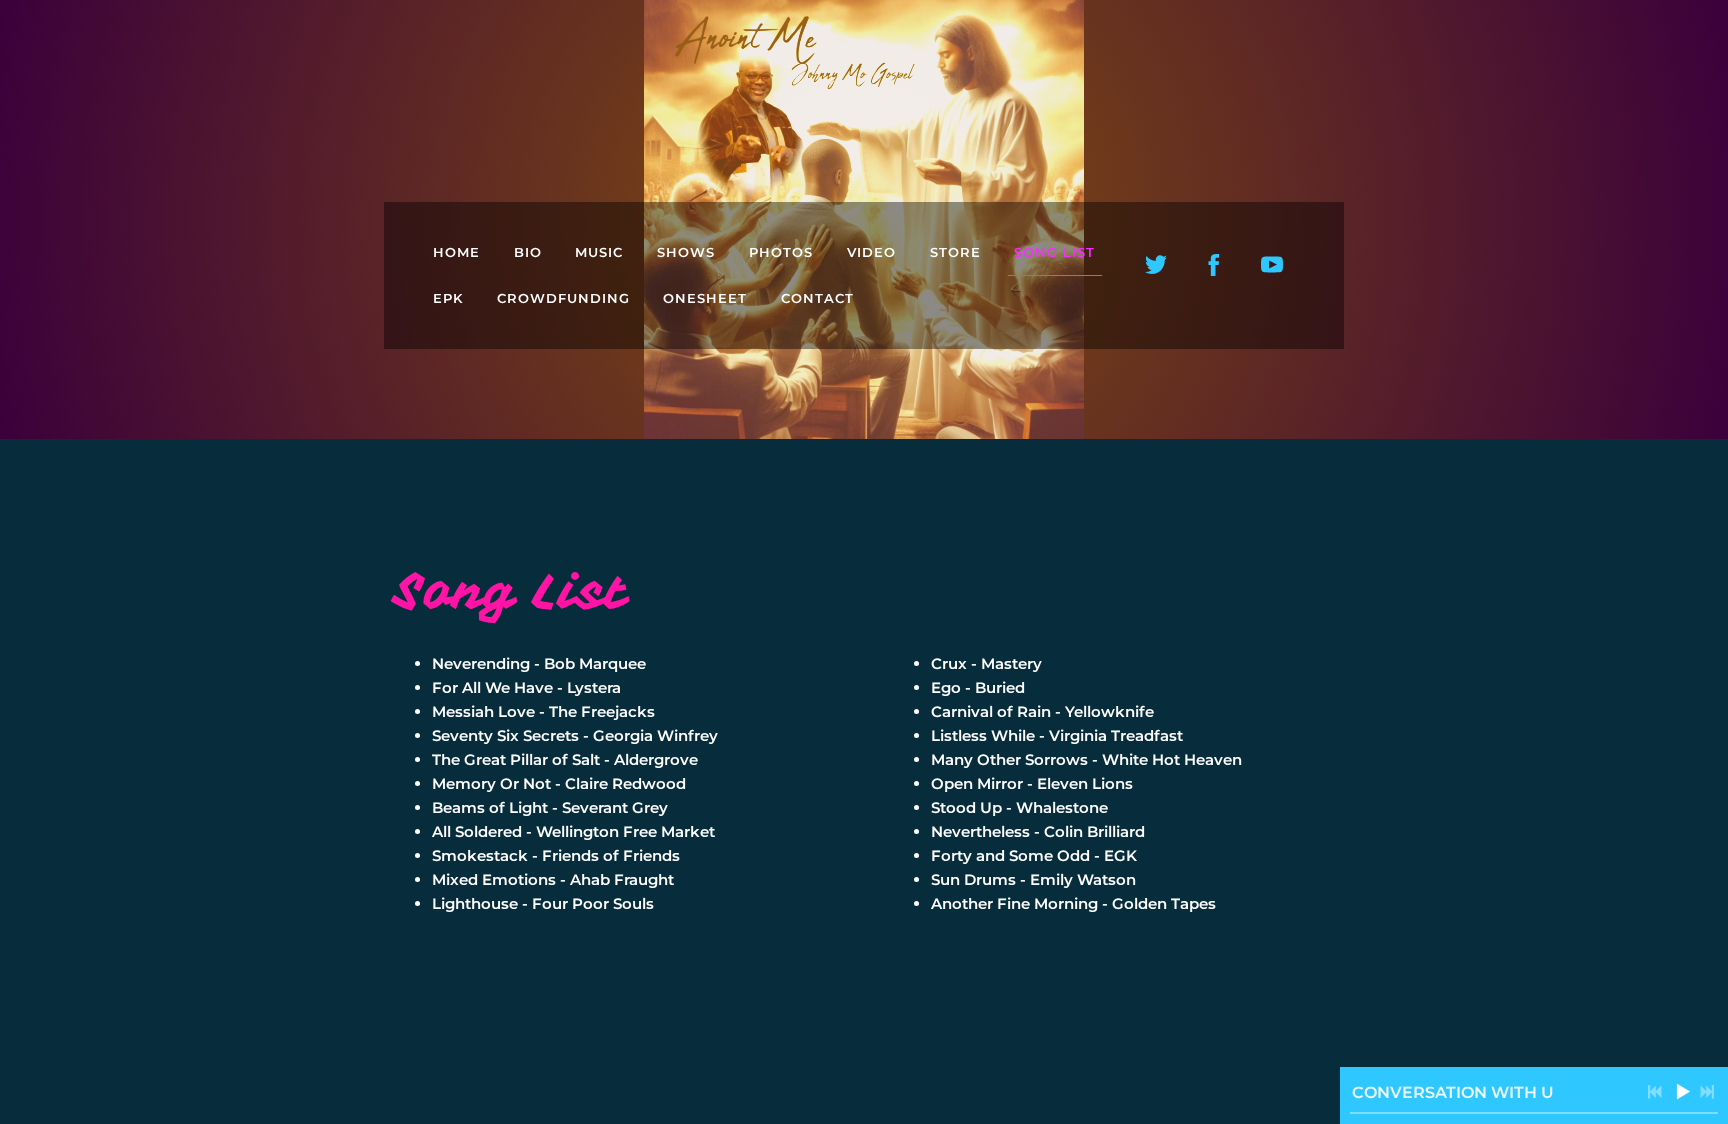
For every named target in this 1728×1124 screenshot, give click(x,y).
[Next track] (1707, 1092)
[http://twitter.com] (1156, 265)
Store (955, 252)
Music (599, 252)
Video (871, 252)
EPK (448, 298)
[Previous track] (1655, 1092)
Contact (817, 298)
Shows (686, 252)
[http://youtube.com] (1272, 265)
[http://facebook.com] (1214, 265)
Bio (528, 252)
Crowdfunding (563, 298)
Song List (1054, 252)
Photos (781, 252)
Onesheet (705, 298)
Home (456, 252)
